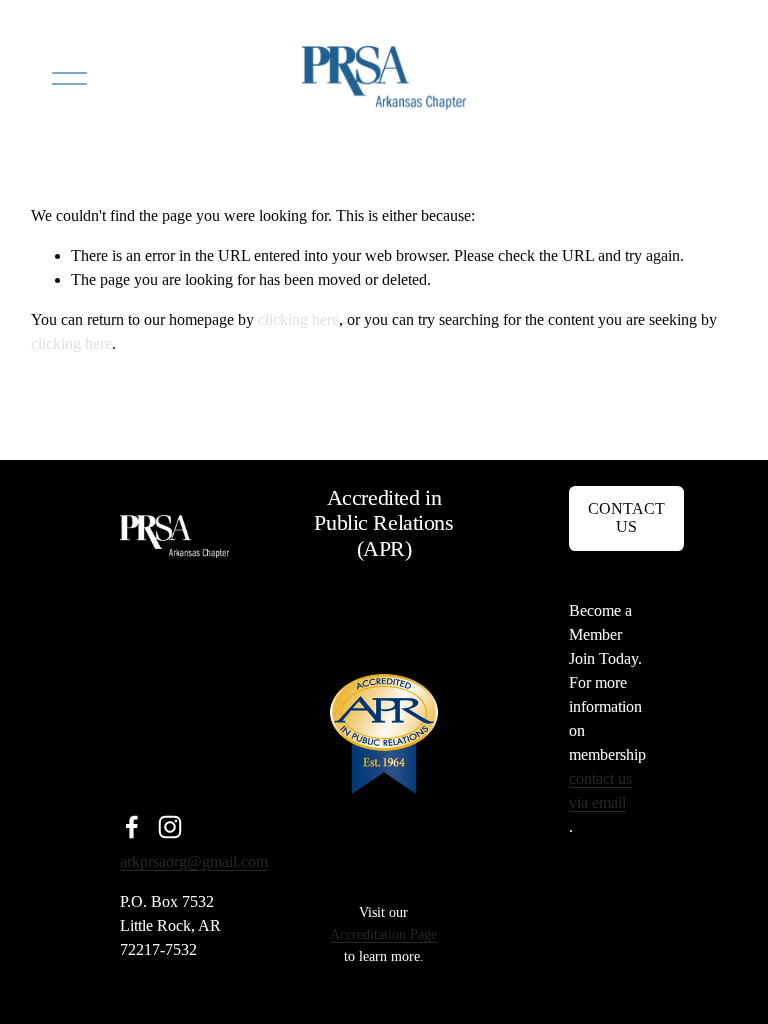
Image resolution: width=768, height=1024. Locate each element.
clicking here (298, 319)
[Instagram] (170, 827)
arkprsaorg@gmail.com (194, 861)
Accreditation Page (383, 934)
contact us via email (600, 790)
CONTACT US (626, 517)
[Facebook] (132, 827)
